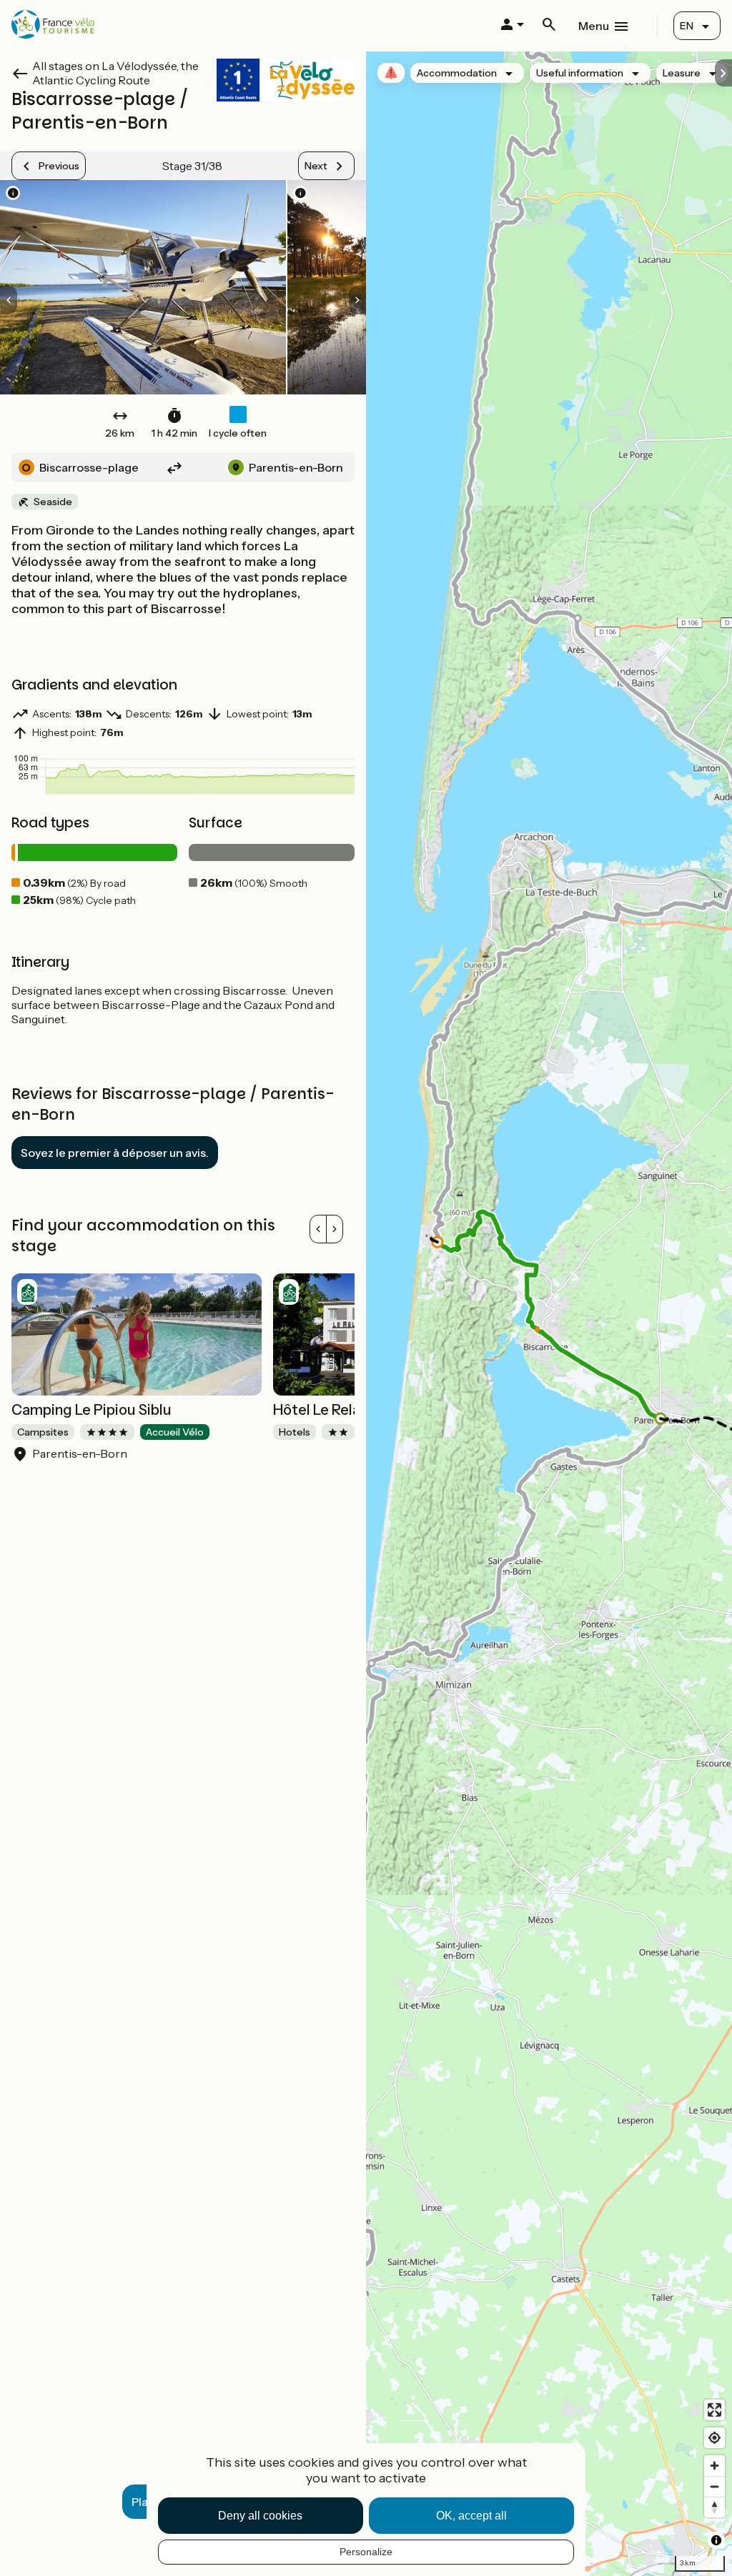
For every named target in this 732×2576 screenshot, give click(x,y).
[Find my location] (714, 2438)
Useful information (580, 73)
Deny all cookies (260, 2516)
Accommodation (457, 73)
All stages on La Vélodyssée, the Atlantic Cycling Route (115, 73)
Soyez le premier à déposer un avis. (115, 1153)
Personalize (366, 2552)
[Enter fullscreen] (714, 2410)
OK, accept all (471, 2516)
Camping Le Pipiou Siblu (91, 1410)
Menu (594, 26)
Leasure (682, 73)
